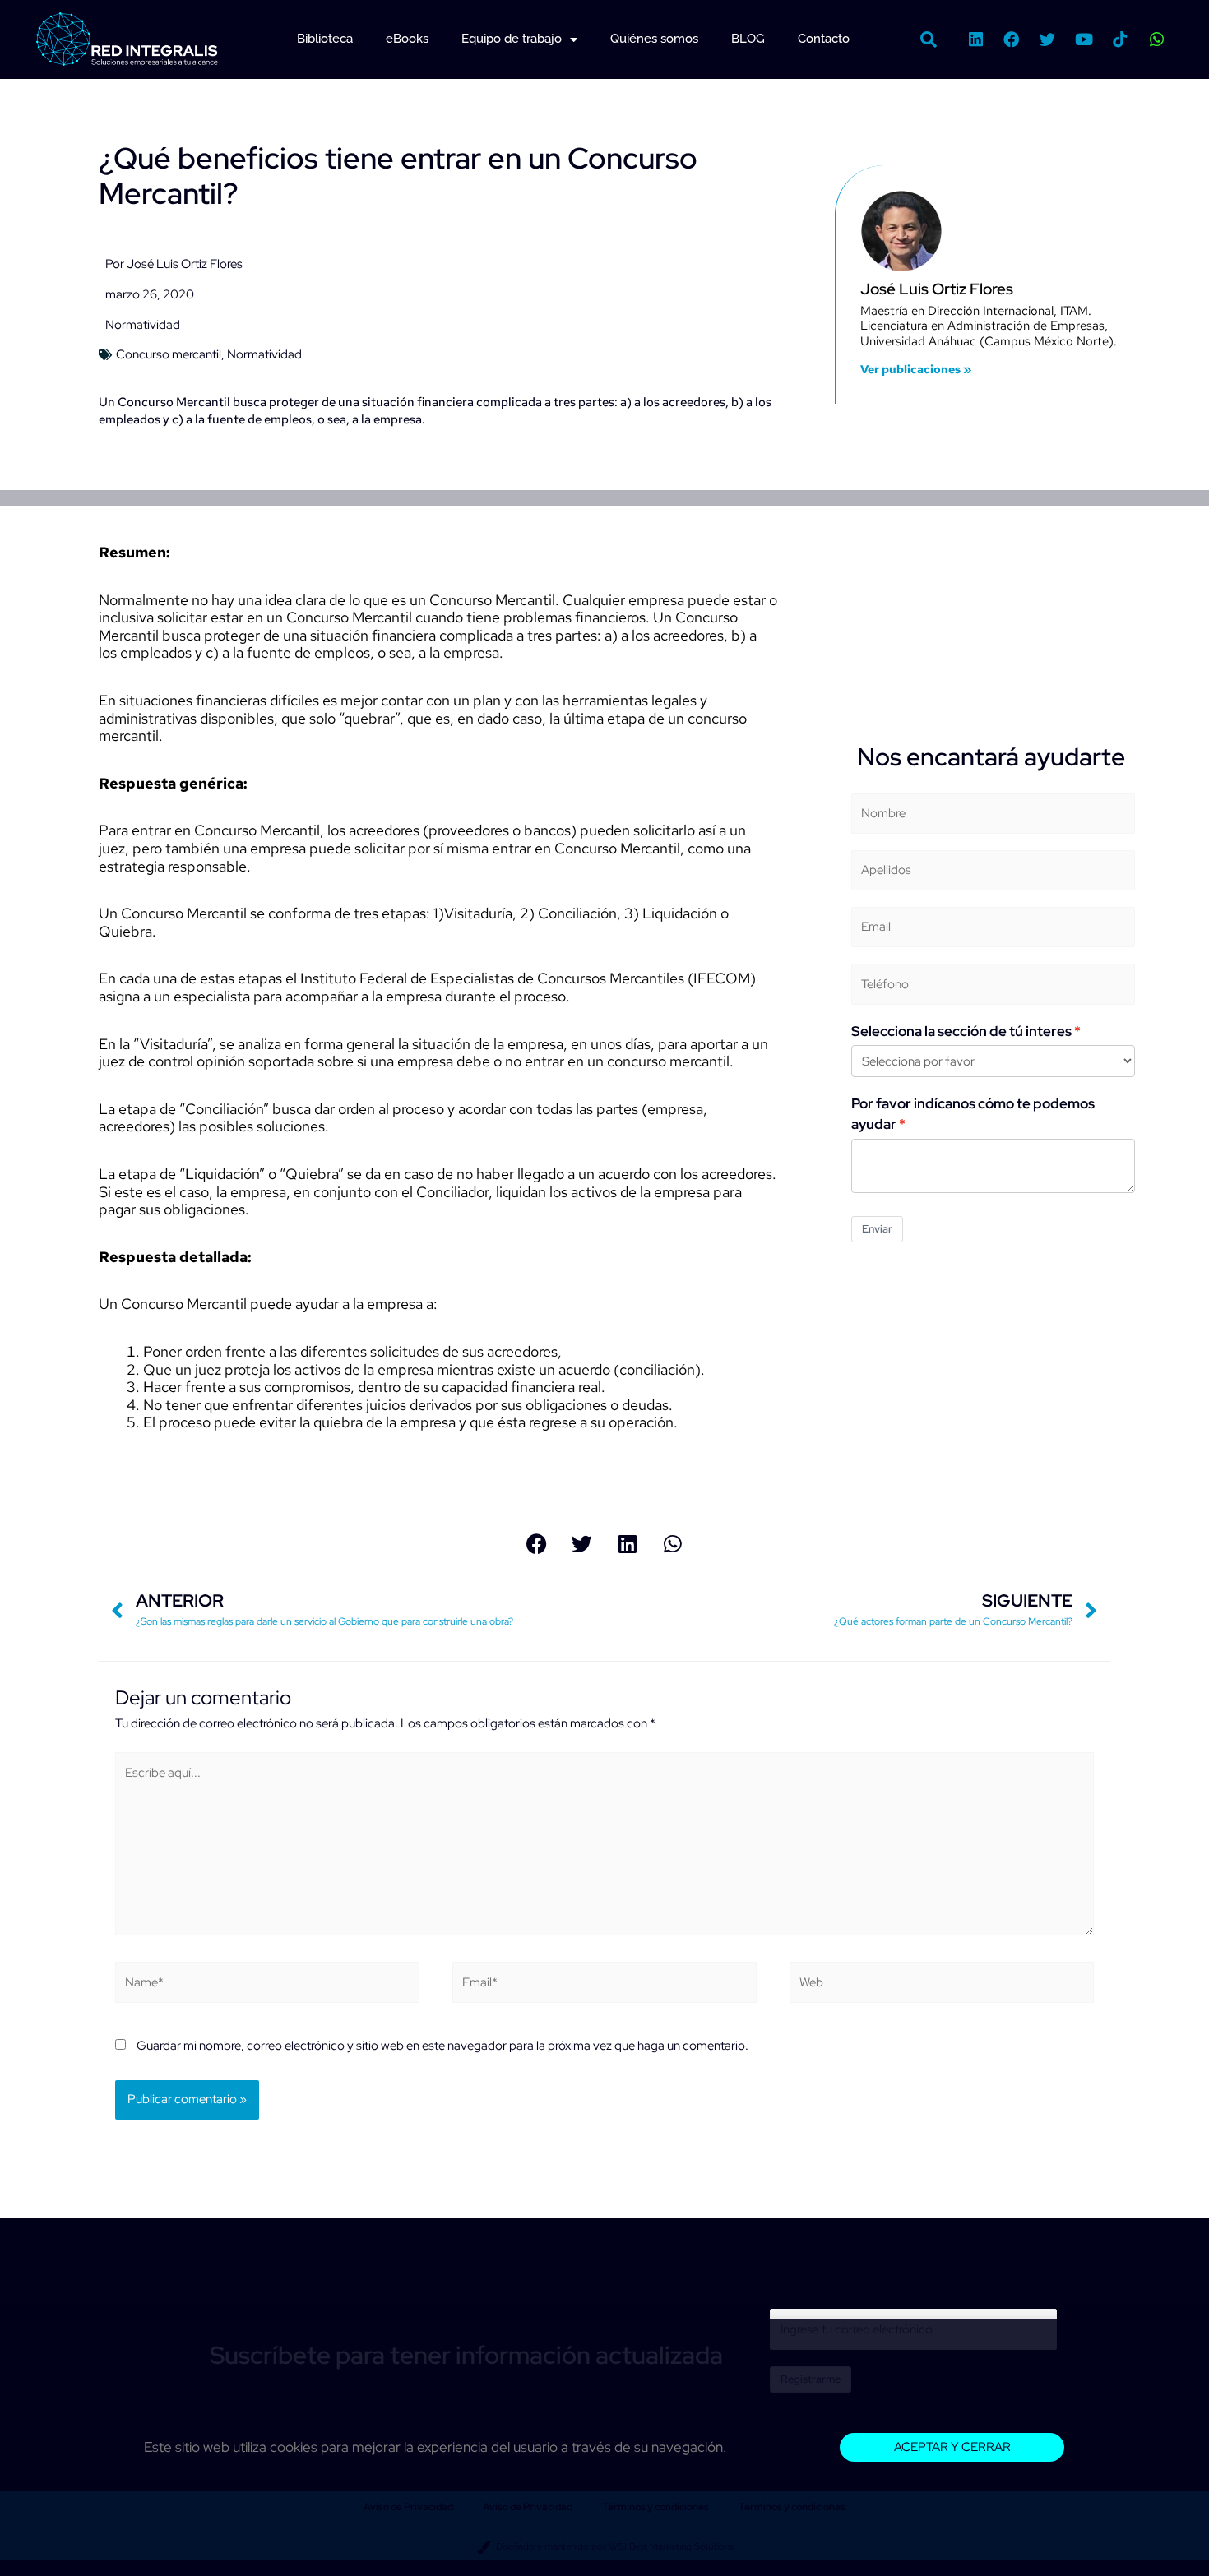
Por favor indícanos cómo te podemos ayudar (973, 1114)
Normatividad (143, 325)
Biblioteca (325, 39)
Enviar (877, 1229)
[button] (929, 39)
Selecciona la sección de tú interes (961, 1031)
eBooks (407, 39)
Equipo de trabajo (512, 39)
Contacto (824, 39)
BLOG (748, 39)
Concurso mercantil (169, 354)
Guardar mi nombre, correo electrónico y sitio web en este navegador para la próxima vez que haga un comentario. (442, 2046)
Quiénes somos (654, 39)
